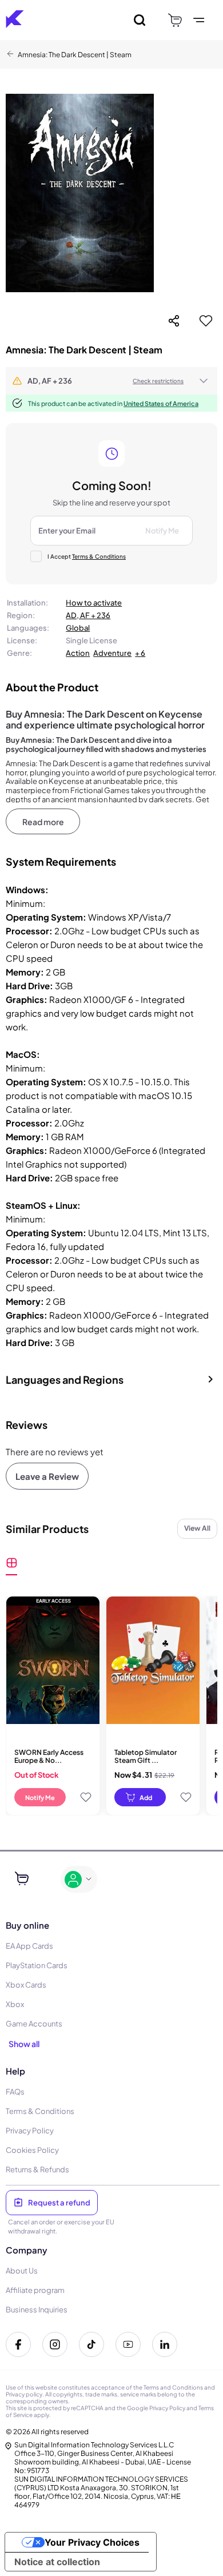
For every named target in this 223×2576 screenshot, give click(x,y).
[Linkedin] (165, 2344)
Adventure (112, 653)
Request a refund (59, 2203)
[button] (111, 381)
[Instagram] (55, 2344)
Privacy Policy (167, 2408)
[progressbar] (140, 1797)
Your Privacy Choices (92, 2542)
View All (197, 1528)
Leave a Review (47, 1476)
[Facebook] (18, 2344)
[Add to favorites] (206, 321)
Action (78, 653)
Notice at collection (57, 2562)
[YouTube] (128, 2344)
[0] (175, 20)
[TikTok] (91, 2344)
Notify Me (40, 1797)
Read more (43, 822)
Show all (24, 2044)
